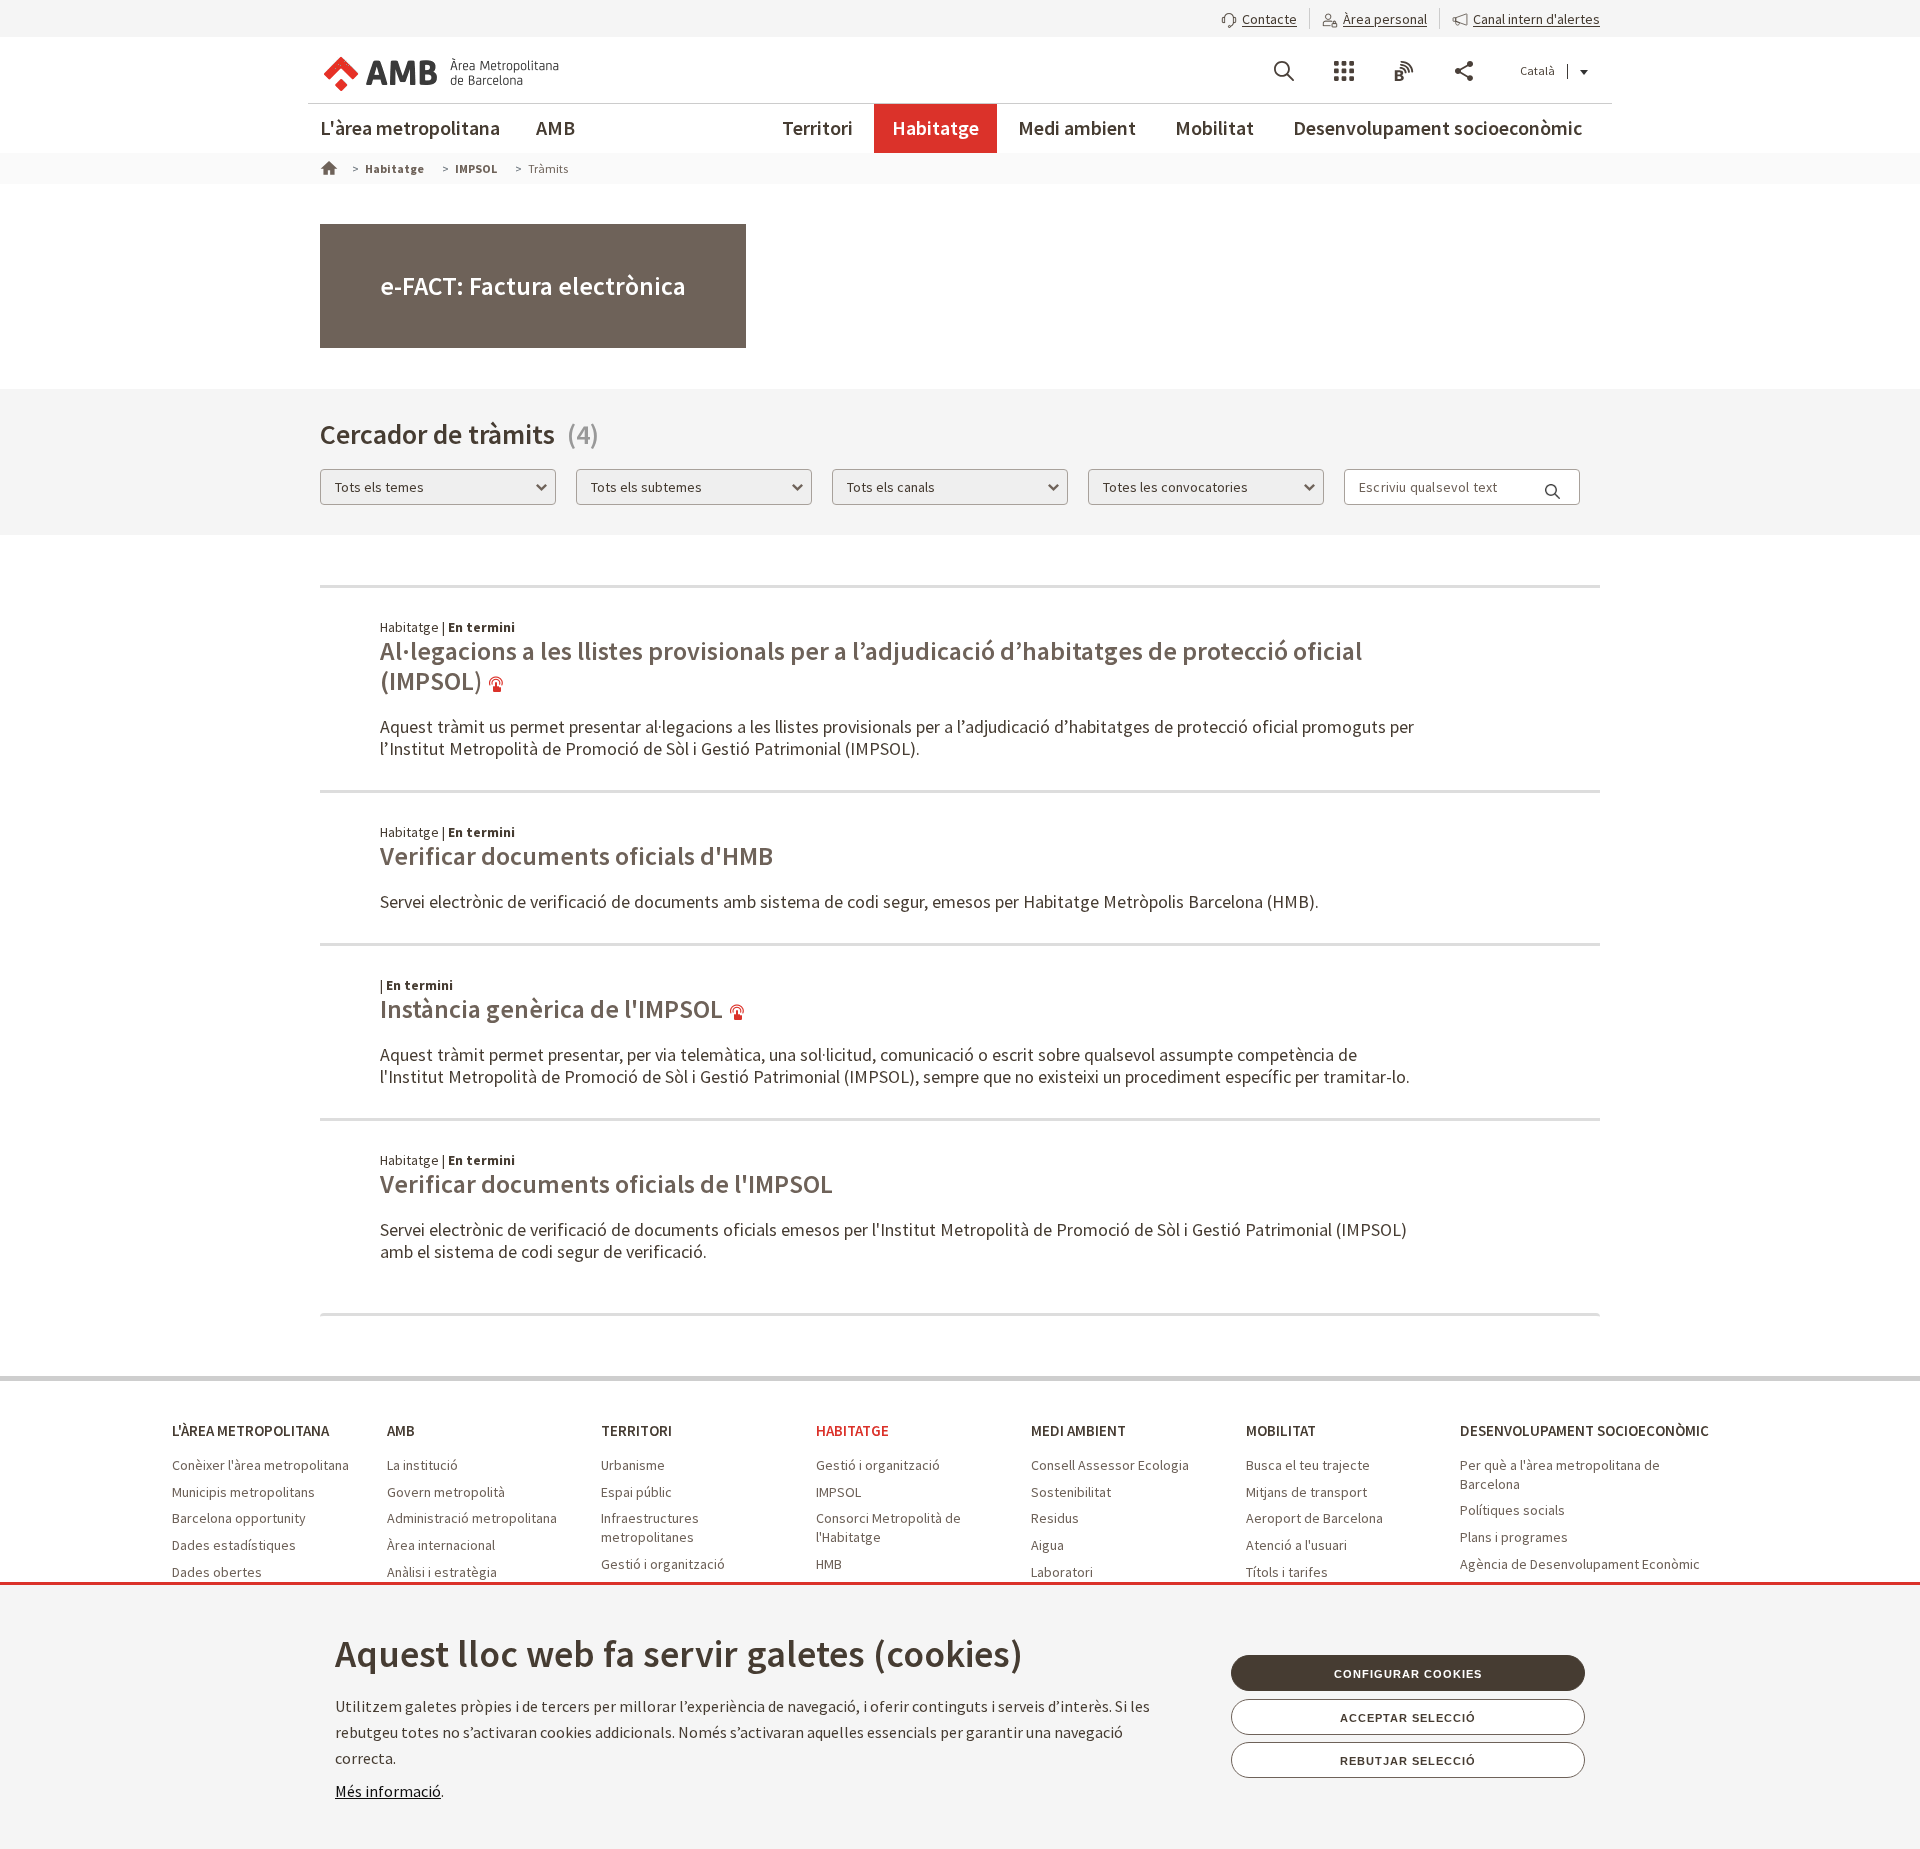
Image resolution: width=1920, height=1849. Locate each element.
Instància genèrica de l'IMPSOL (554, 1009)
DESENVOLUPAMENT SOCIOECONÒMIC (1584, 1430)
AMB (555, 127)
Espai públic (636, 1492)
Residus (1055, 1518)
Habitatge (935, 127)
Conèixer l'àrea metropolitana (260, 1465)
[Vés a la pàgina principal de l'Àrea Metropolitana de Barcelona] (440, 70)
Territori (817, 127)
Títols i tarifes (1287, 1572)
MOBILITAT (1281, 1430)
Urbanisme (633, 1465)
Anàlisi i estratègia (442, 1572)
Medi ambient (1077, 127)
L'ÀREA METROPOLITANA (250, 1430)
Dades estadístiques (234, 1545)
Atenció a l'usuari (1296, 1545)
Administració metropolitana (472, 1518)
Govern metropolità (446, 1492)
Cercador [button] (1284, 71)
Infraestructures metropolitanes (650, 1527)
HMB (829, 1564)
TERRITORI (636, 1430)
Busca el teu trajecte (1308, 1465)
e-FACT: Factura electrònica (533, 286)
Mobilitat (1214, 127)
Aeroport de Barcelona (1314, 1518)
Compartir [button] (1464, 71)
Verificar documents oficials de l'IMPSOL (606, 1184)
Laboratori (1062, 1572)
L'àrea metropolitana (410, 127)
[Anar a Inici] (327, 166)
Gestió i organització (663, 1564)
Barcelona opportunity (239, 1518)
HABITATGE (852, 1430)
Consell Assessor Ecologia (1110, 1465)
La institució (422, 1465)
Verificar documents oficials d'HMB (576, 856)
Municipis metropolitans (243, 1492)
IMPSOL (838, 1492)
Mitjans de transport (1306, 1492)
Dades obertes (217, 1572)
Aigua (1047, 1545)
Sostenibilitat (1071, 1492)
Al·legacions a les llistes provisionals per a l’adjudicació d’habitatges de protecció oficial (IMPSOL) (871, 666)
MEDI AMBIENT (1078, 1430)
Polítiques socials (1512, 1510)
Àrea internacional (441, 1545)
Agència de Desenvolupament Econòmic (1580, 1564)
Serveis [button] (1344, 71)
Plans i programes (1514, 1537)
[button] (1259, 17)
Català (1537, 70)
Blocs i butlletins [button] (1404, 71)
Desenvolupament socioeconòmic (1437, 127)
